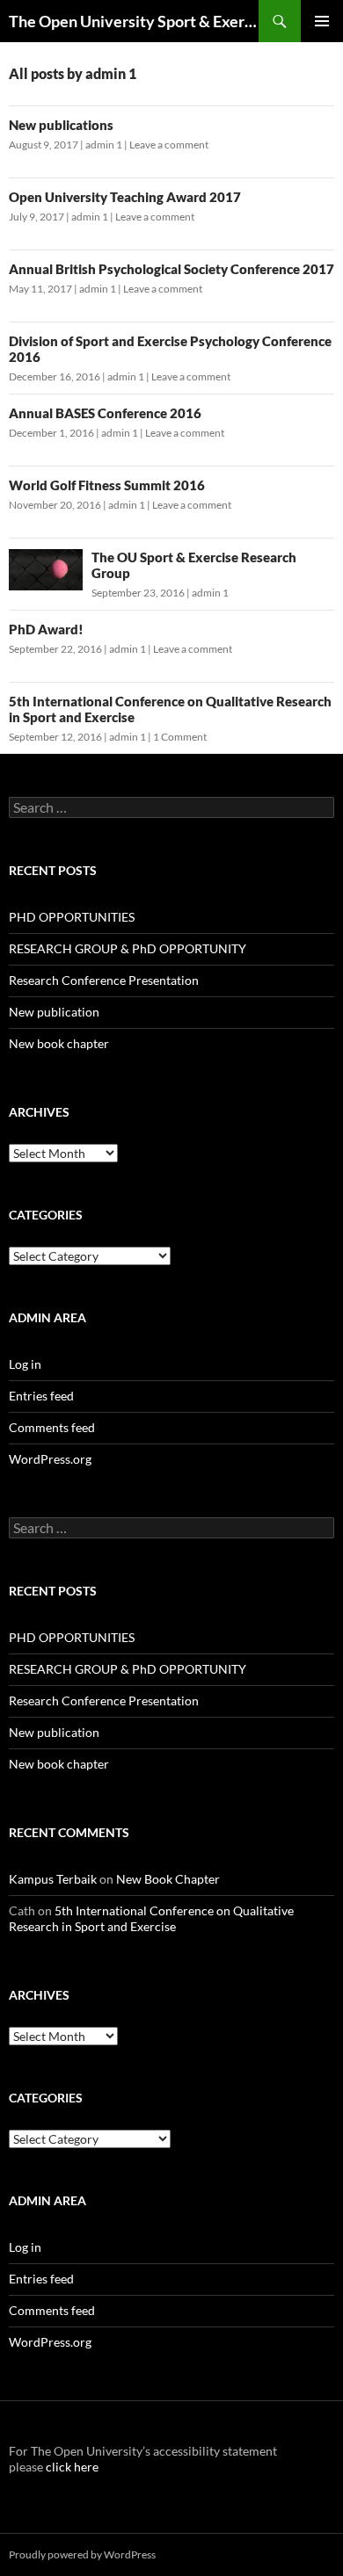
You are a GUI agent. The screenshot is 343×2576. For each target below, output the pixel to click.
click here (71, 2467)
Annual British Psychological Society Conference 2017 (171, 269)
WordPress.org (50, 1459)
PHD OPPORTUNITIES (72, 917)
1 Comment (180, 737)
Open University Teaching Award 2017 (125, 197)
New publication (54, 1012)
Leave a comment (169, 145)
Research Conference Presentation (104, 980)
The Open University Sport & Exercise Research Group (134, 21)
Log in (25, 1364)
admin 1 (104, 145)
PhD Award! (46, 629)
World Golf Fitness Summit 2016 (107, 485)
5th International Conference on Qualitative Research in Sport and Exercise (151, 1918)
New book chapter (59, 1043)
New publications (61, 125)
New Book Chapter (168, 1879)
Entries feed (41, 1396)
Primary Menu (322, 21)
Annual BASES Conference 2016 (105, 413)
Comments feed (52, 1427)
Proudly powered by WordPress (82, 2554)
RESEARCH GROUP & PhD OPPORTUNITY (128, 948)
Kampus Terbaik (53, 1879)
